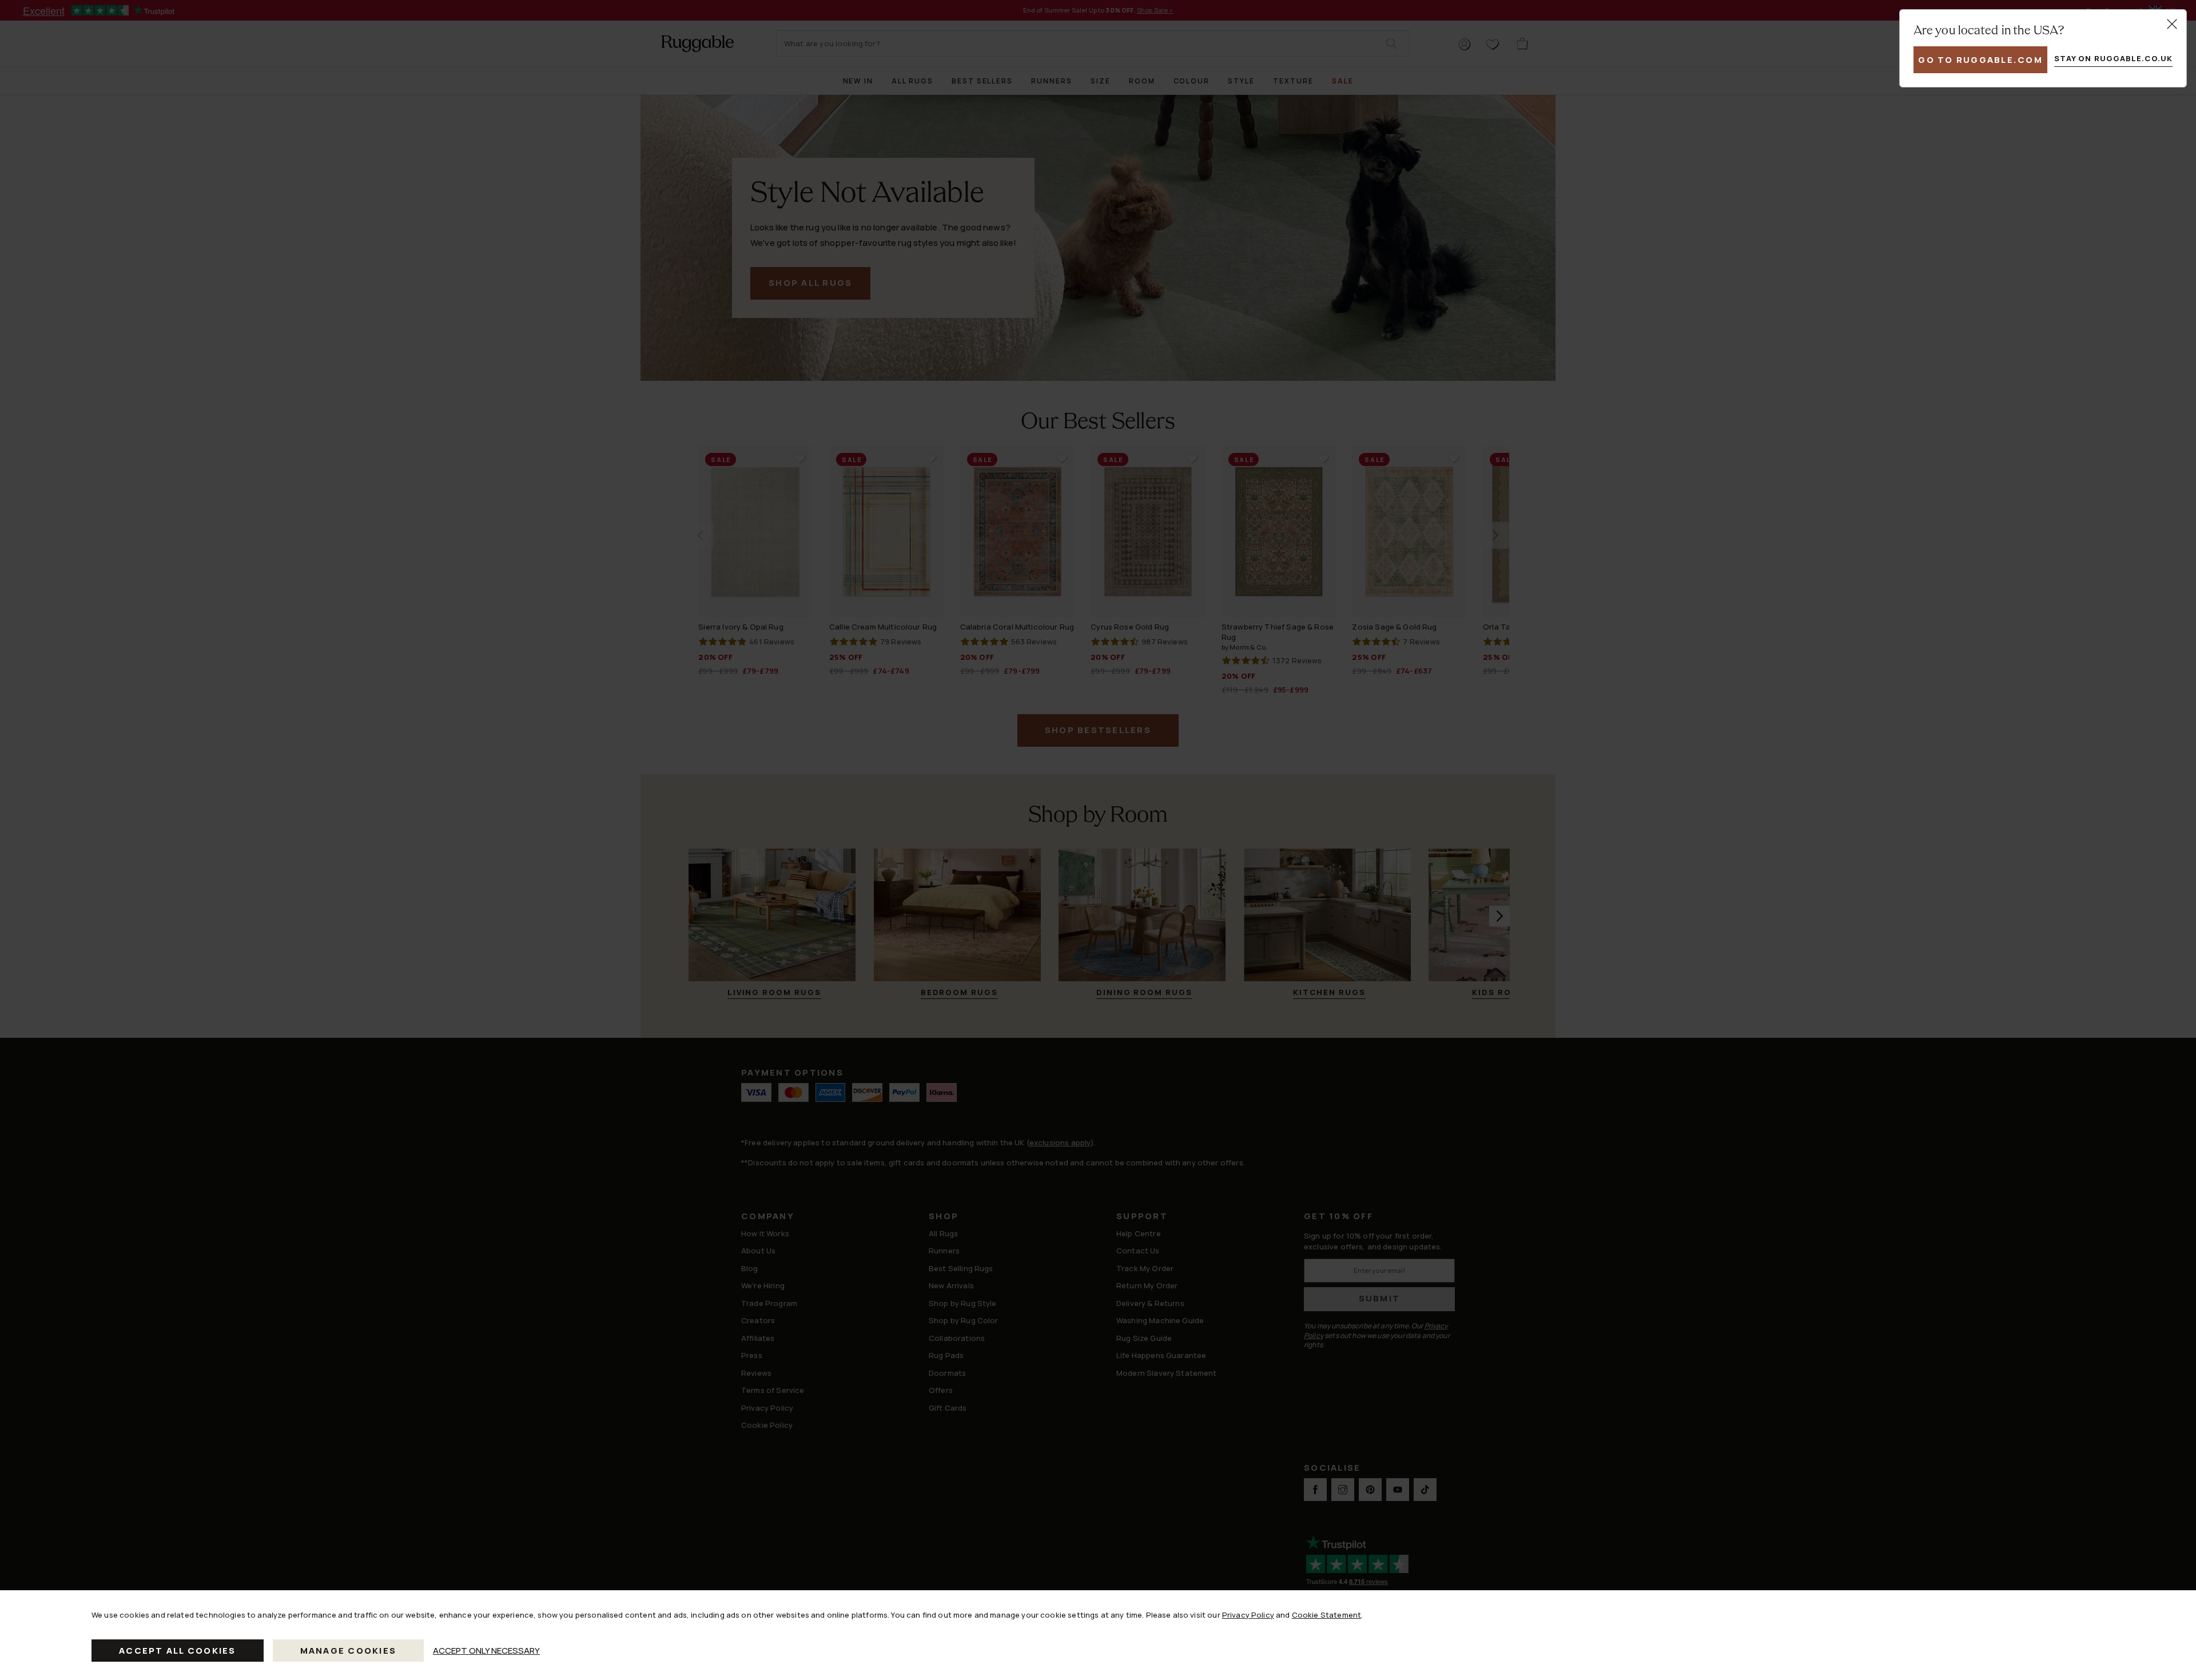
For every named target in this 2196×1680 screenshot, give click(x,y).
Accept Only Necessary (486, 1651)
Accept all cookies (178, 1651)
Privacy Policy (1248, 1615)
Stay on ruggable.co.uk (2113, 58)
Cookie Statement (1326, 1615)
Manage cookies (349, 1651)
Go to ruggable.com (1980, 60)
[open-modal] (2172, 24)
